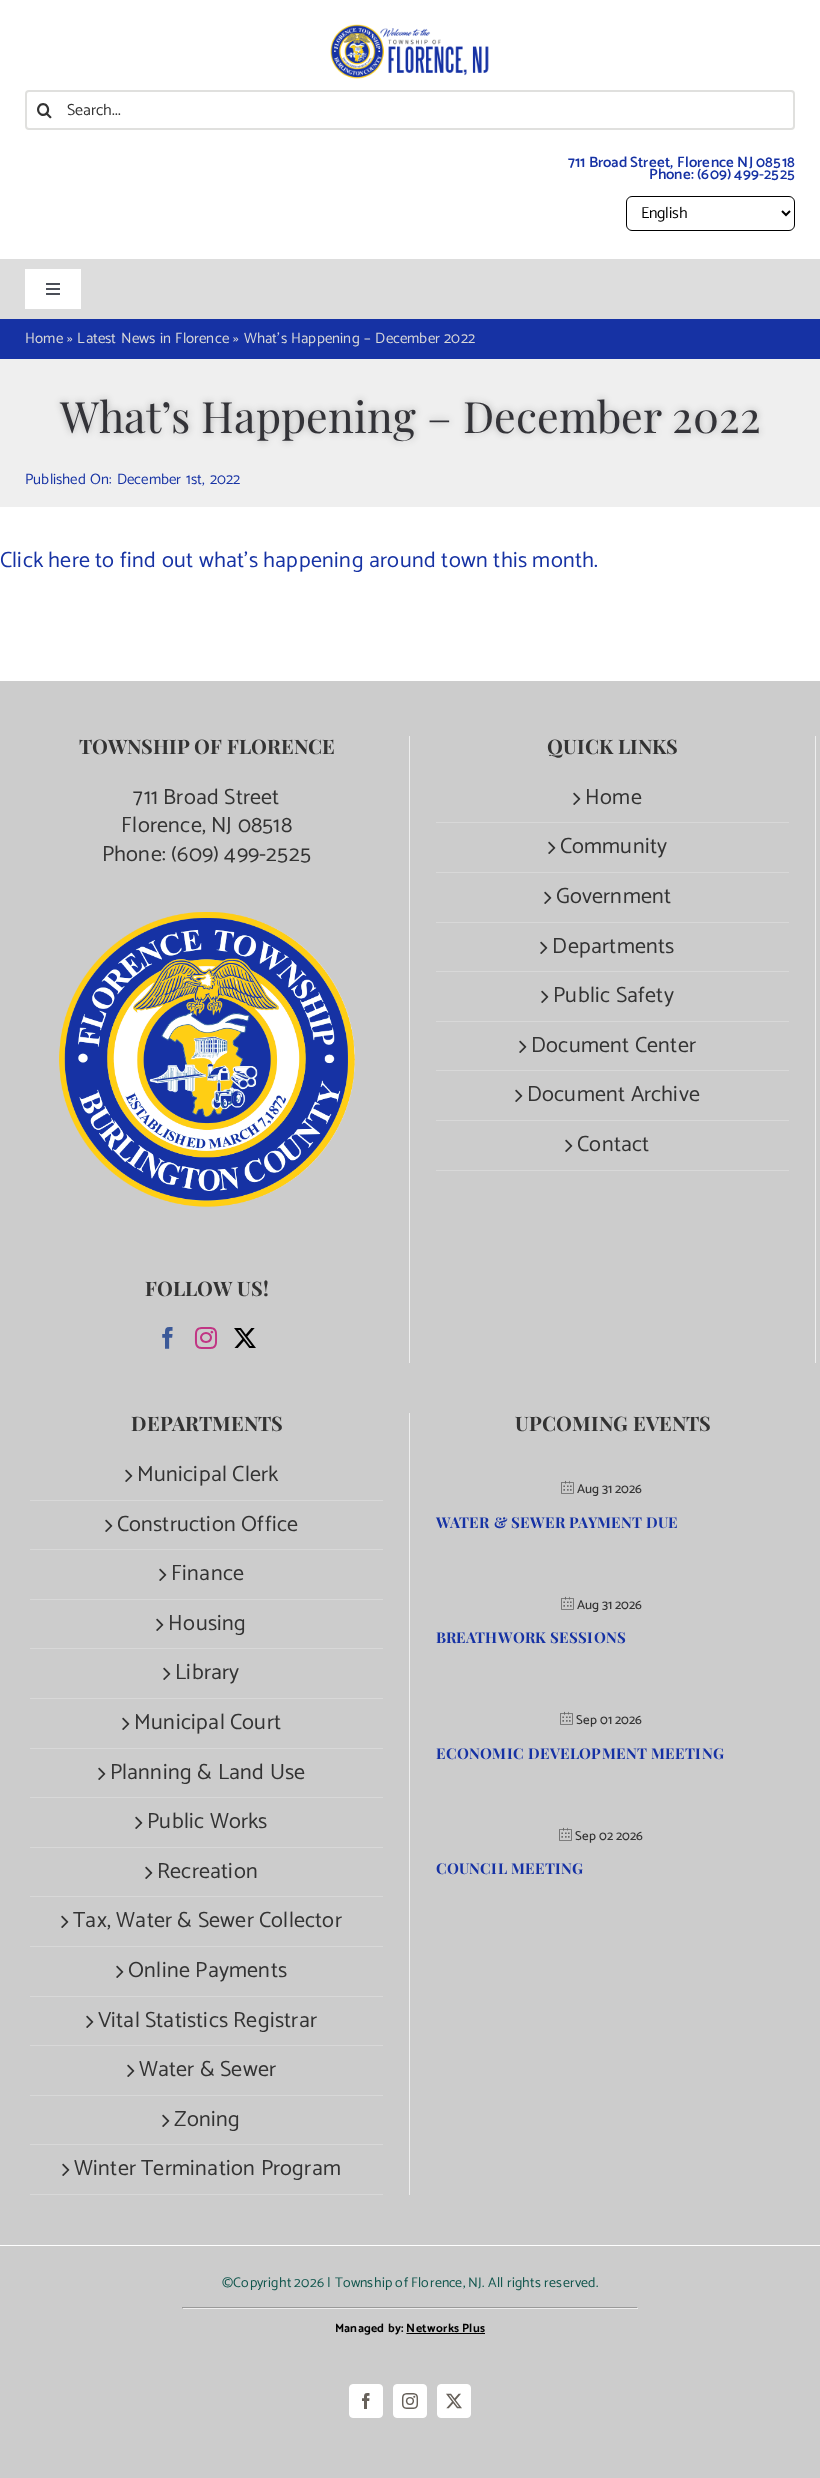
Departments (613, 947)
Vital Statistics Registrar (207, 2021)
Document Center (613, 1046)
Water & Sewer (208, 2070)
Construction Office (208, 1525)
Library (207, 1673)
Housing (207, 1624)
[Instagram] (206, 1338)
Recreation (207, 1872)
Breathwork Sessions (531, 1637)
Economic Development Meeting (580, 1753)
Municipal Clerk (208, 1475)
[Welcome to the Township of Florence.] (410, 35)
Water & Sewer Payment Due (557, 1522)
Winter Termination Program (207, 2169)
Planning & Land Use (208, 1773)
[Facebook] (168, 1338)
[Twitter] (245, 1338)
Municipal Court (207, 1723)
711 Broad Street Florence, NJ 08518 (206, 812)
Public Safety (613, 996)
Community (614, 847)
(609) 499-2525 (746, 174)
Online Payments (207, 1971)
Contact (613, 1145)
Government (614, 897)
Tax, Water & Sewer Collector (207, 1921)
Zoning (207, 2120)
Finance (207, 1574)
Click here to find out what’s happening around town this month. (302, 561)
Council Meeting (510, 1868)
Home (613, 798)
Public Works (207, 1822)
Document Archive (613, 1095)
